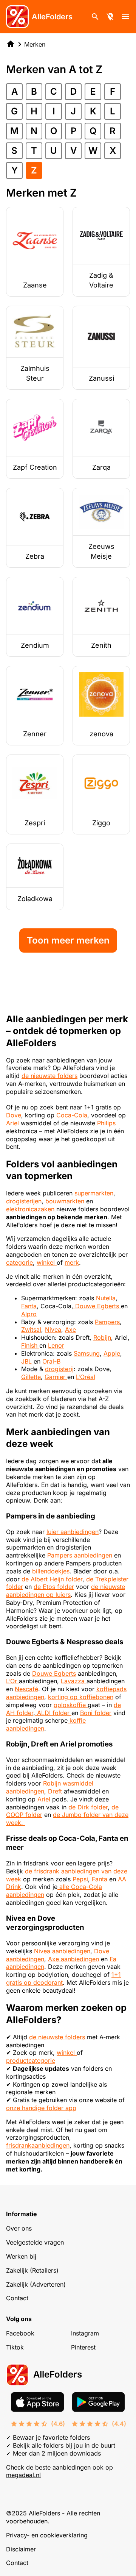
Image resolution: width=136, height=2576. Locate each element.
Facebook (20, 2333)
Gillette (31, 1377)
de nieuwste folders (49, 1076)
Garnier (56, 1377)
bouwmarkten (66, 1201)
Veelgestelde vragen (35, 2242)
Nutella (106, 1298)
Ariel (13, 1123)
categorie (19, 1262)
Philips (106, 1123)
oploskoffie (71, 1705)
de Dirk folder (88, 1807)
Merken (35, 44)
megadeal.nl (23, 2475)
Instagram (85, 2333)
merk (72, 1262)
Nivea (53, 1329)
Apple (112, 1353)
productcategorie (31, 2060)
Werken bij (21, 2256)
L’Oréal (86, 1377)
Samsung (87, 1353)
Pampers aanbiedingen (80, 1555)
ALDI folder (53, 1713)
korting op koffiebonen (81, 1697)
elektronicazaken (31, 1209)
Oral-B (51, 1361)
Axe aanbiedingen (73, 1959)
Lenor (56, 1345)
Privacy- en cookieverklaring (47, 2535)
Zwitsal (31, 1329)
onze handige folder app (41, 2108)
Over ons (19, 2228)
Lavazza (74, 1681)
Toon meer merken (68, 940)
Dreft (55, 1791)
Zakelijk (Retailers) (32, 2270)
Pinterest (83, 2347)
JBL (27, 1361)
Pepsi (80, 1879)
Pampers (107, 1322)
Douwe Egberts (97, 1306)
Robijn (102, 1337)
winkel (47, 1262)
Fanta (29, 1306)
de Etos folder (54, 1587)
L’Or (12, 1681)
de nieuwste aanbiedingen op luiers (66, 1591)
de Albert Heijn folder (52, 1579)
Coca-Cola (72, 1115)
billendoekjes (51, 1571)
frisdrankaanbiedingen (38, 2145)
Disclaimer (21, 2549)
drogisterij (59, 1369)
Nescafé (26, 1689)
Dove (14, 1115)
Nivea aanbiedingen (62, 1951)
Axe (70, 1329)
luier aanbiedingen (73, 1532)
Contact (17, 2298)
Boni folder (96, 1713)
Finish (30, 1345)
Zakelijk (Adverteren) (36, 2284)
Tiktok (15, 2347)
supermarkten (94, 1193)
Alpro (29, 1314)
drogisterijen (24, 1201)
